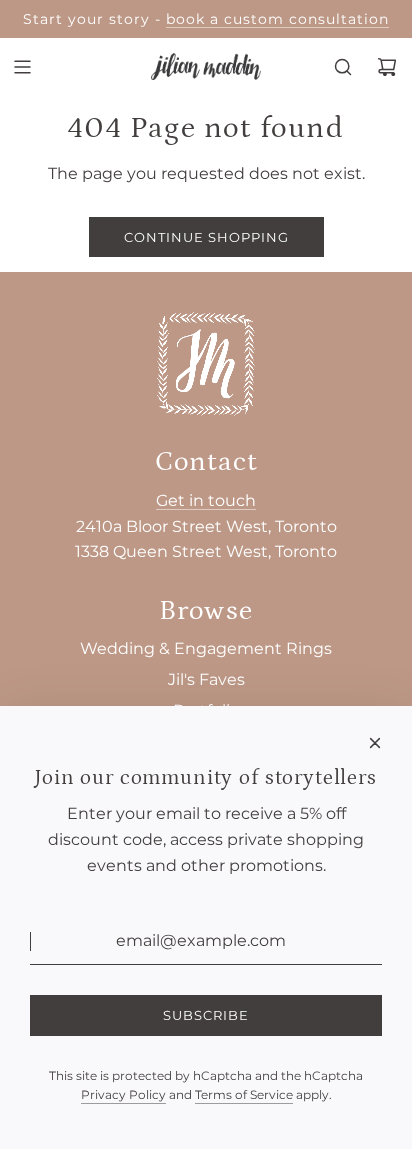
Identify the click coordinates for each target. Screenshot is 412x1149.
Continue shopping (206, 237)
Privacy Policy (123, 1094)
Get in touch (206, 500)
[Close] (375, 743)
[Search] (343, 67)
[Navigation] (22, 67)
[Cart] (387, 67)
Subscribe (206, 1015)
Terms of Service (244, 1094)
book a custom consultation (277, 19)
